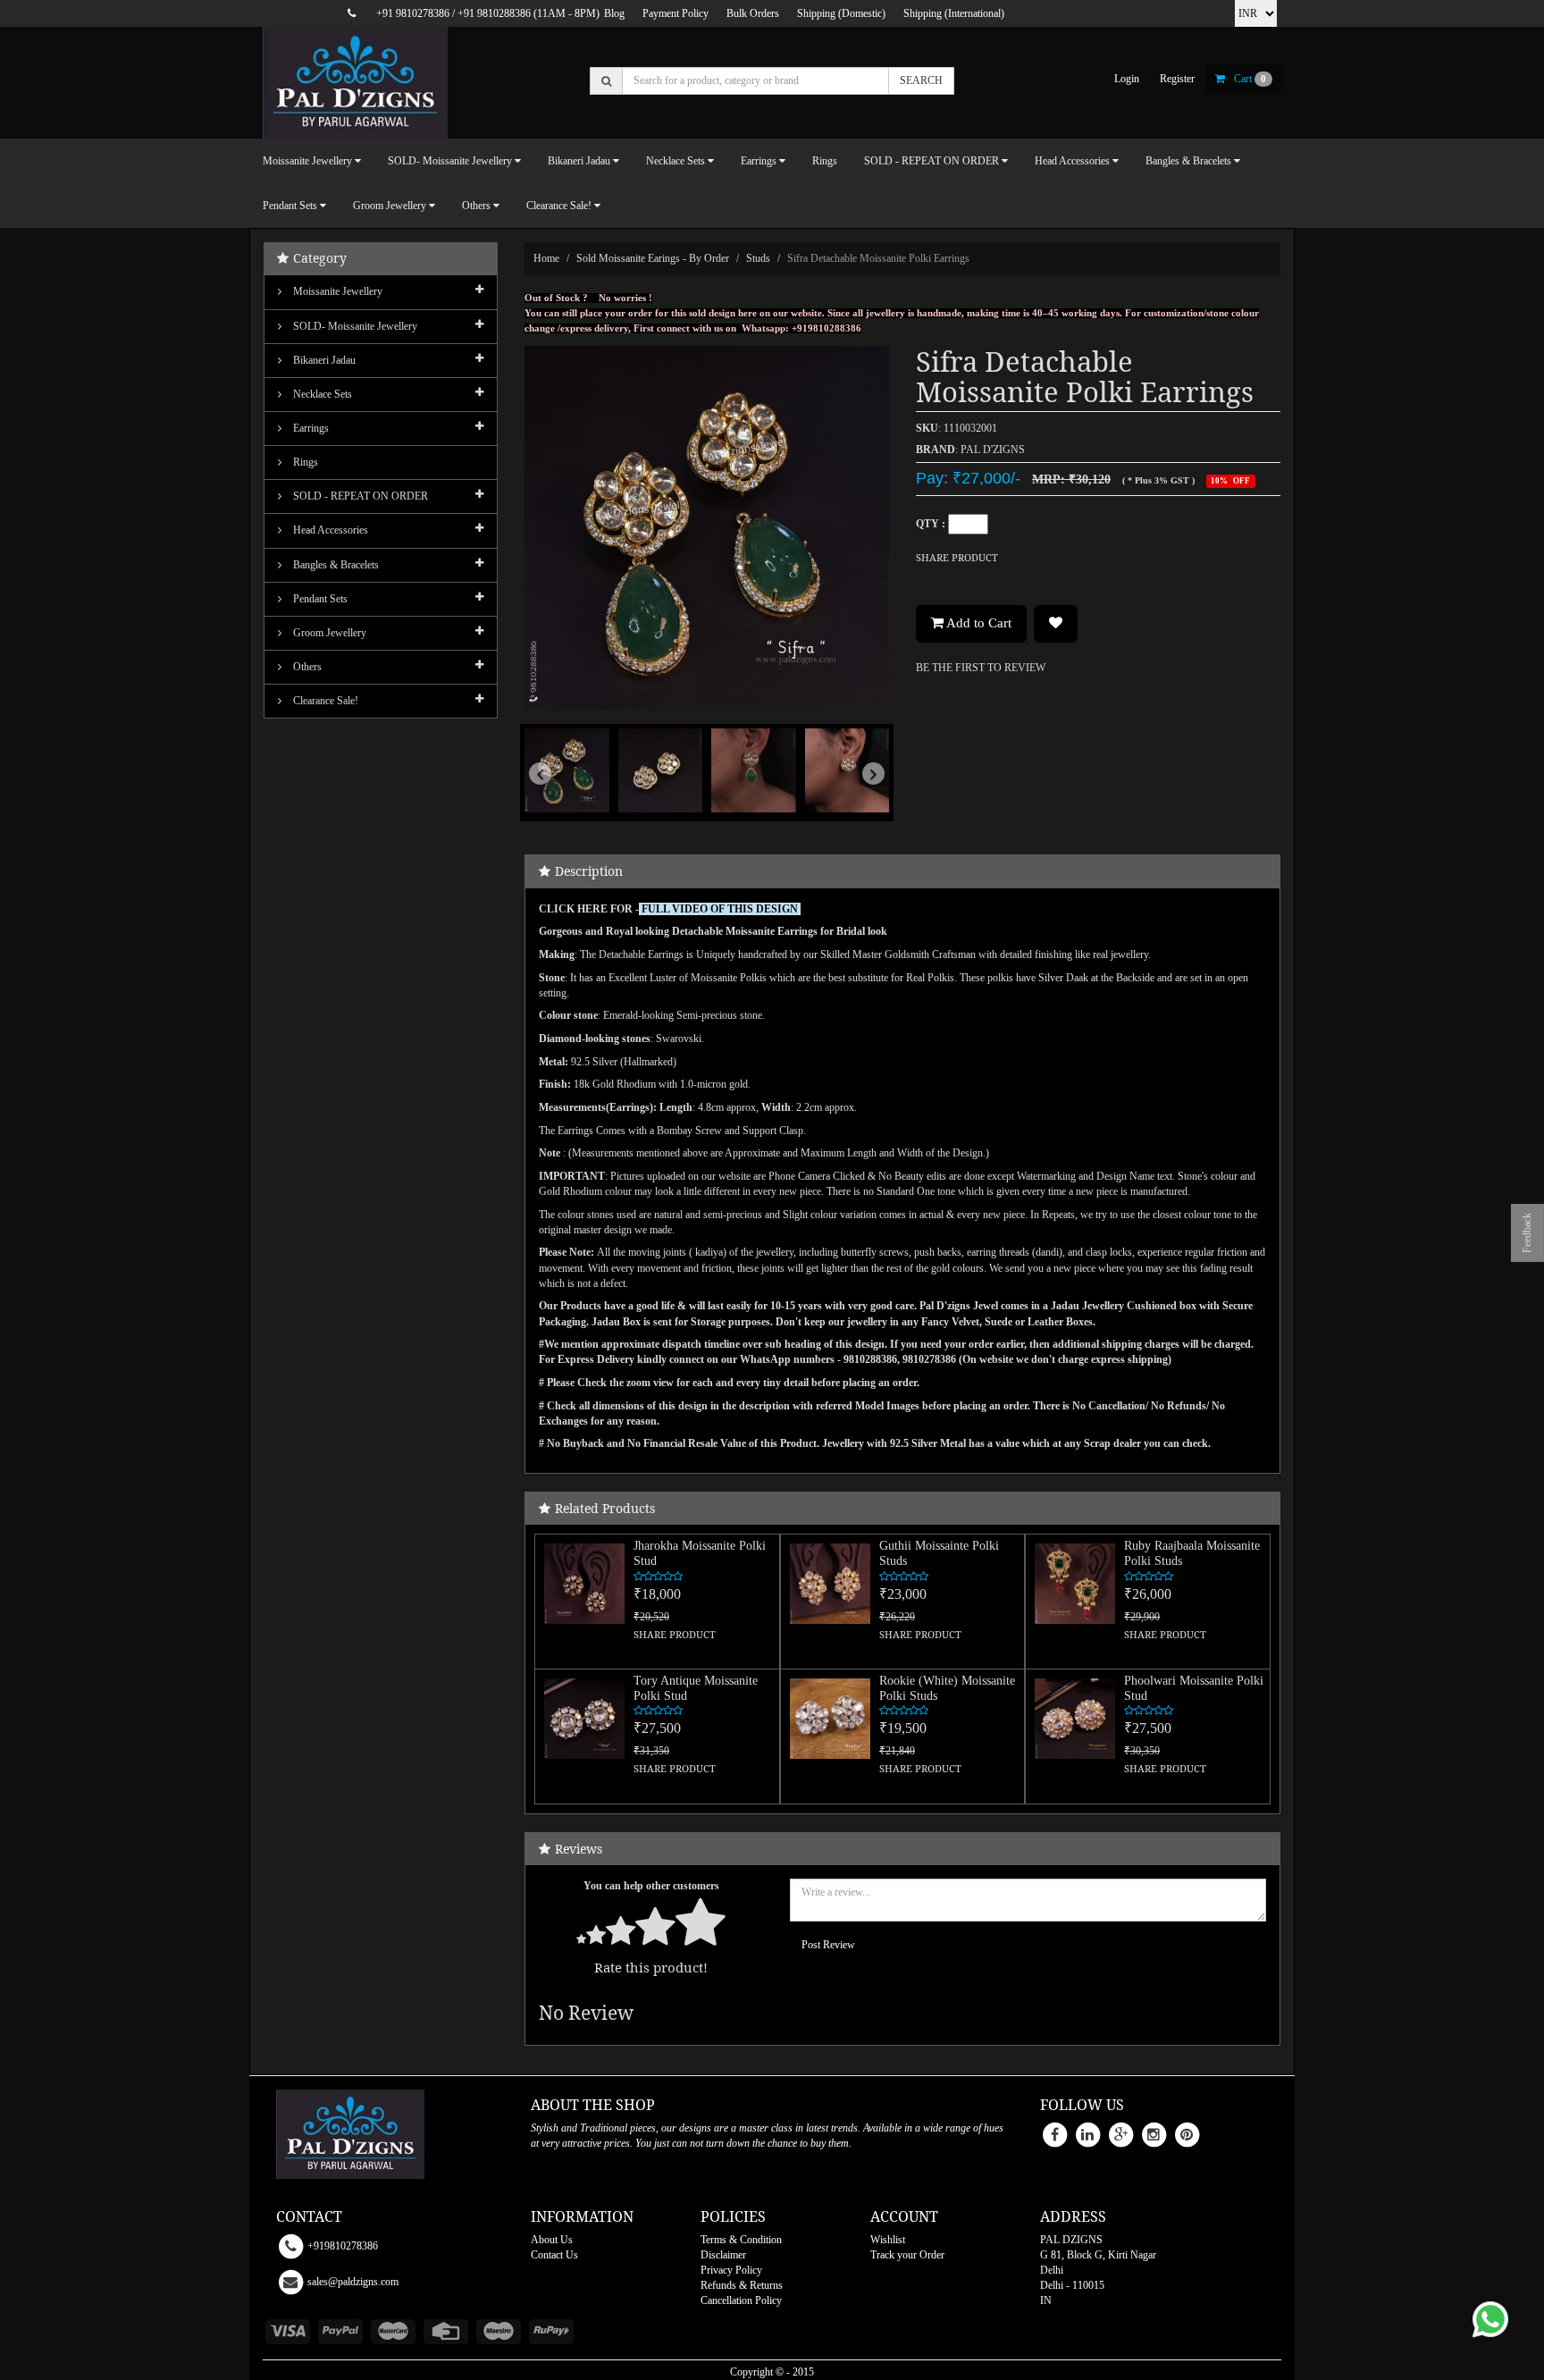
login (1127, 79)
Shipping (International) (954, 13)
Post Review (828, 1945)
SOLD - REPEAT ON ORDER (359, 496)
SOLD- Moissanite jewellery (354, 326)
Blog (614, 13)
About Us (552, 2240)
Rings (825, 161)
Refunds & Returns (742, 2285)
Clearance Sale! (324, 701)
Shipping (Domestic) (841, 13)
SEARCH (921, 80)
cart (1250, 79)
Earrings (310, 428)
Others (306, 667)
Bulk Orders (753, 13)
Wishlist (888, 2240)
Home (546, 258)
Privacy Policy (731, 2270)
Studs (758, 258)
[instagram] (1154, 2134)
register (1177, 79)
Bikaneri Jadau (323, 360)
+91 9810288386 (494, 13)
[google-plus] (1120, 2134)
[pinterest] (1187, 2134)
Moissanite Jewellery (336, 291)
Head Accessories (329, 530)
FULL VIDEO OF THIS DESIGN (721, 909)
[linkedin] (1087, 2134)
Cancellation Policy (741, 2300)
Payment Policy (675, 13)
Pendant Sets (319, 599)
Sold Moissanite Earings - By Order (653, 258)
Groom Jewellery (328, 633)
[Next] (862, 799)
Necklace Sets (321, 394)
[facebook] (1054, 2134)
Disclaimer (723, 2255)
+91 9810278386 (413, 13)
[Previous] (552, 799)
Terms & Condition (741, 2240)
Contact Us (554, 2255)
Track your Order (907, 2255)
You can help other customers (651, 1886)
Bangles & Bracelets (335, 565)
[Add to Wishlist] (1056, 624)
